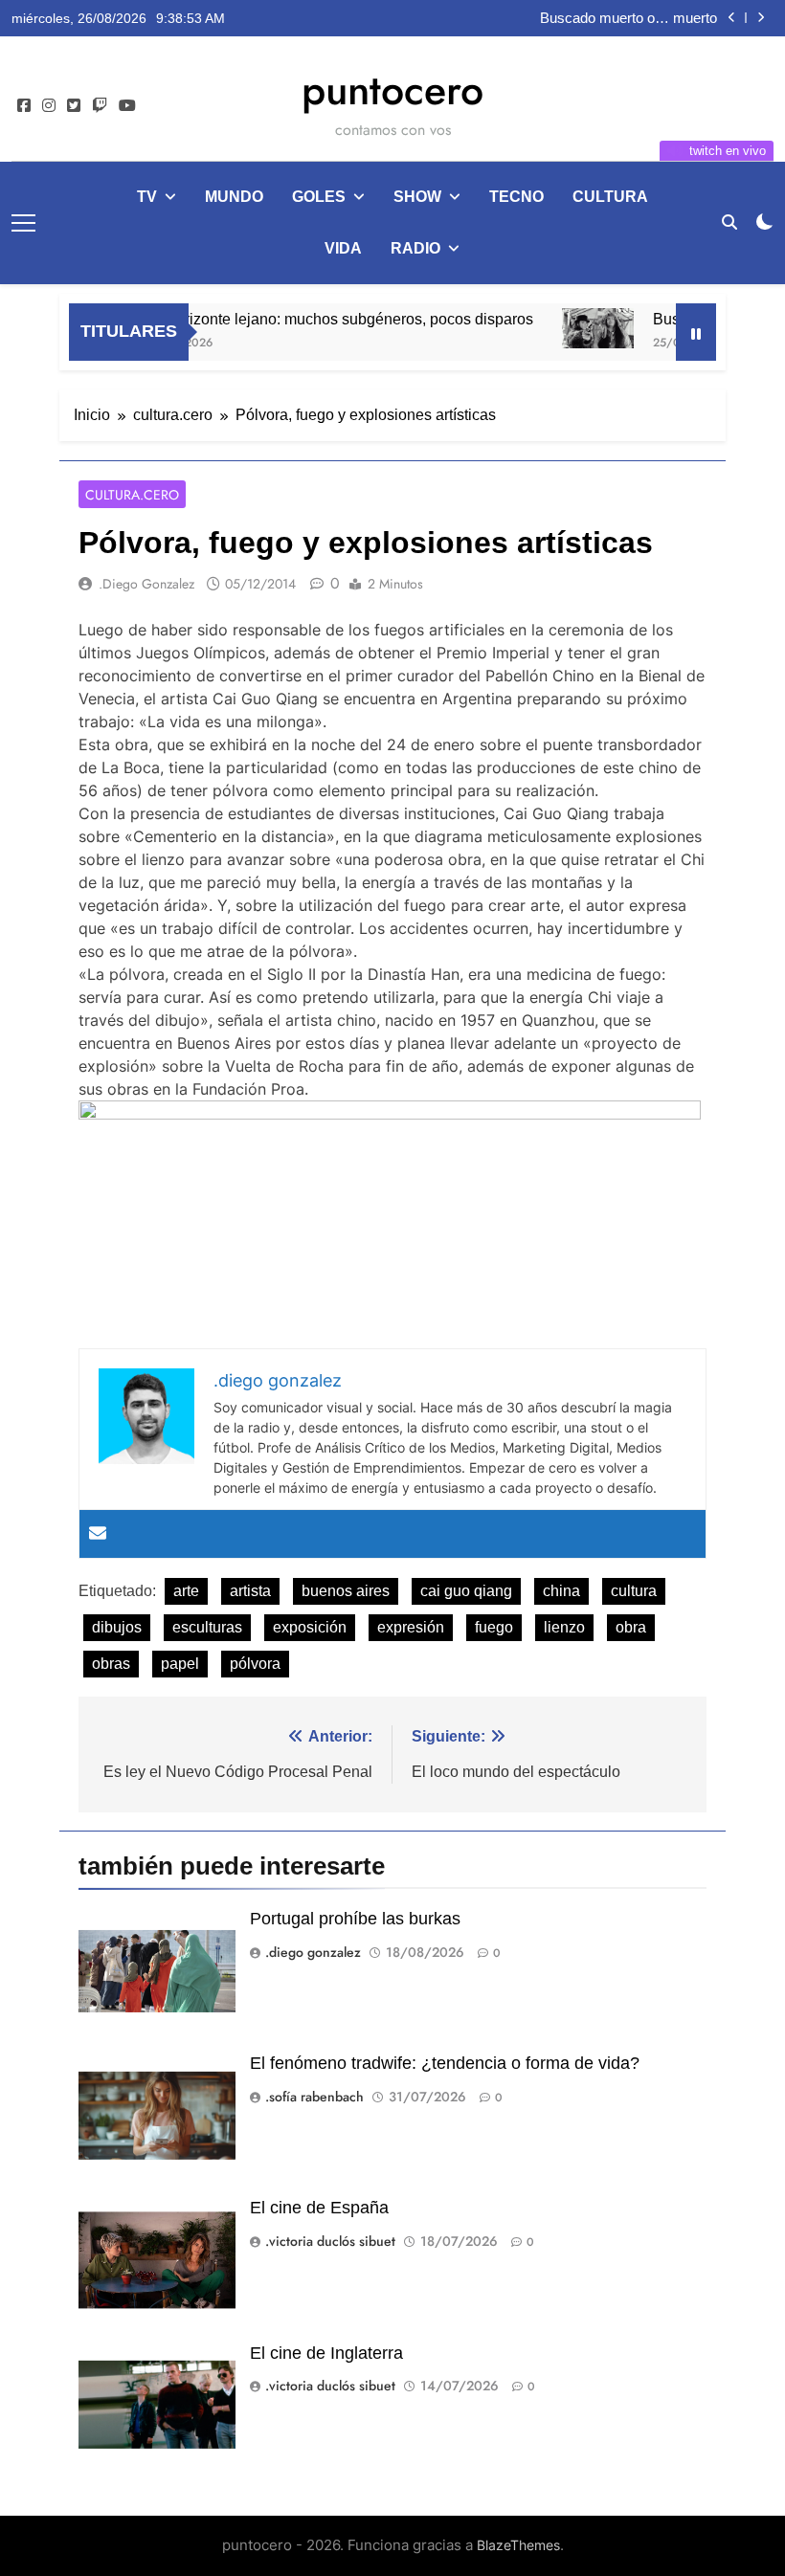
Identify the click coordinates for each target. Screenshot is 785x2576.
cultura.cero (132, 495)
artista (250, 1591)
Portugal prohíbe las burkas (355, 1919)
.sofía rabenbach (314, 2097)
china (561, 1591)
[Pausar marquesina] (696, 332)
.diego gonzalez (146, 584)
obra (631, 1627)
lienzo (564, 1627)
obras (111, 1664)
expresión (411, 1627)
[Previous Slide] (732, 18)
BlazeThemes (518, 2545)
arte (186, 1591)
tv (147, 197)
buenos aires (346, 1591)
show (417, 197)
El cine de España (319, 2208)
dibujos (117, 1627)
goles (319, 197)
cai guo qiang (466, 1591)
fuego (494, 1627)
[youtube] (127, 106)
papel (180, 1664)
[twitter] (74, 106)
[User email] (98, 1534)
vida (343, 248)
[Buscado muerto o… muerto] (574, 328)
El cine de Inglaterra (326, 2353)
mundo (234, 197)
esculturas (207, 1627)
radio (415, 248)
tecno (516, 197)
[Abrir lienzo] (23, 223)
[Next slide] (761, 18)
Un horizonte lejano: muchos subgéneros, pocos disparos (314, 319)
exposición (310, 1627)
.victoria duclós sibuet (330, 2241)
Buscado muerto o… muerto (628, 13)
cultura (610, 197)
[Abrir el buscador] (729, 222)
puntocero (392, 90)
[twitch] (100, 106)
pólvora (255, 1664)
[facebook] (24, 106)
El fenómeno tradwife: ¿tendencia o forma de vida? (445, 2063)
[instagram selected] (49, 106)
